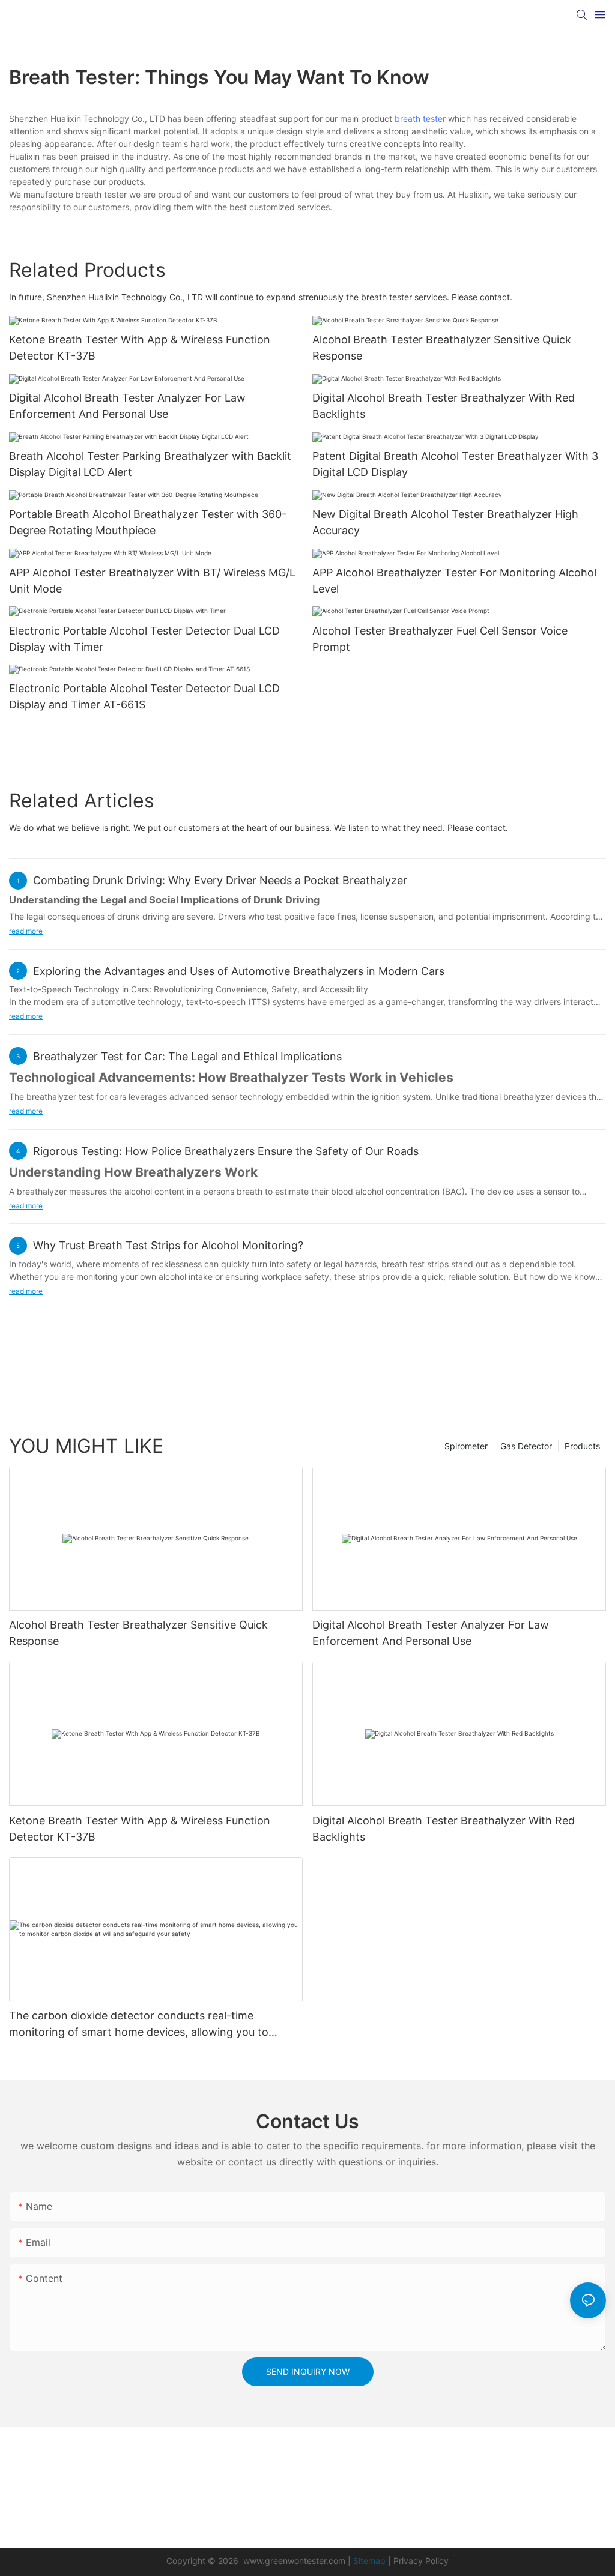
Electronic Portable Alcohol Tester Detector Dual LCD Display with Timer (144, 639)
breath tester (420, 119)
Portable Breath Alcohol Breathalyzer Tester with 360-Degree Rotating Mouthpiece (148, 522)
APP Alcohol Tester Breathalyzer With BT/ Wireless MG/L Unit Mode (152, 581)
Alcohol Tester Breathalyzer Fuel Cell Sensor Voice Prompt (440, 639)
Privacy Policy (421, 2561)
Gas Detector (526, 1446)
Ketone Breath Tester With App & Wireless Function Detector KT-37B (140, 348)
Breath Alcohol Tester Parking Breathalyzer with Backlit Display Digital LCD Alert (150, 464)
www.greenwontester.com (294, 2561)
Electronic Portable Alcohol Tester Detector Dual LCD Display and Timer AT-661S (144, 696)
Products (582, 1446)
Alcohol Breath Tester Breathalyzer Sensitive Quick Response (442, 348)
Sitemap (369, 2561)
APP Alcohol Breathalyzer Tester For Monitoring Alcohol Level (454, 581)
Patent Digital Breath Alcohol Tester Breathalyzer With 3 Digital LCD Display (455, 464)
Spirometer (466, 1446)
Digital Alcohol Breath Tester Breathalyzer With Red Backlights (444, 406)
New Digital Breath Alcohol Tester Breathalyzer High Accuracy (445, 522)
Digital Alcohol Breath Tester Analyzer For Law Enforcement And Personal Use (127, 406)
